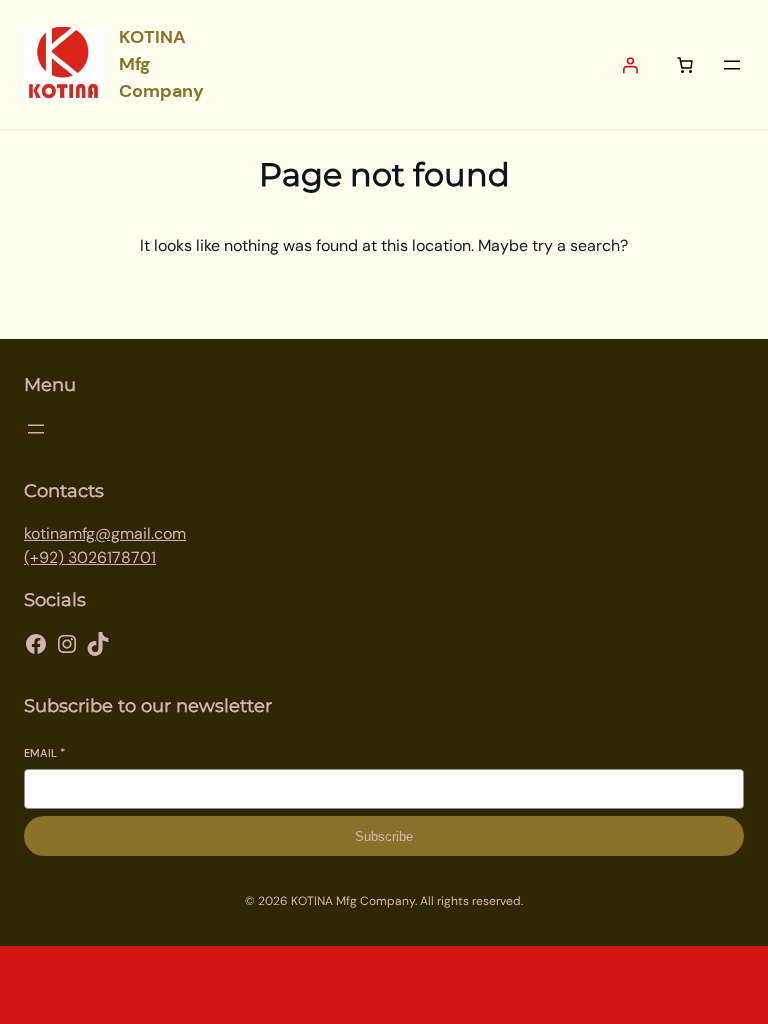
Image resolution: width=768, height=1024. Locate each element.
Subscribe (384, 836)
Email (44, 753)
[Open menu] (732, 65)
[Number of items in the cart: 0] (685, 65)
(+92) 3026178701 (90, 557)
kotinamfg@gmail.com (105, 533)
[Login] (630, 65)
